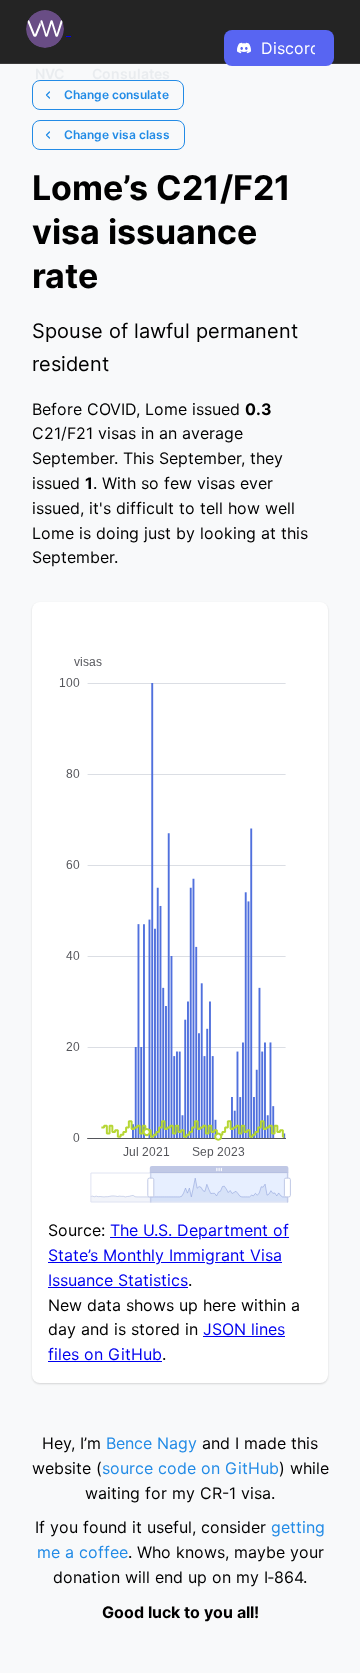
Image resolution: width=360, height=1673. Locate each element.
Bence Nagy (151, 1443)
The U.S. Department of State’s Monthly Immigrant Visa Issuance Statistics (168, 1255)
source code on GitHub (190, 1468)
